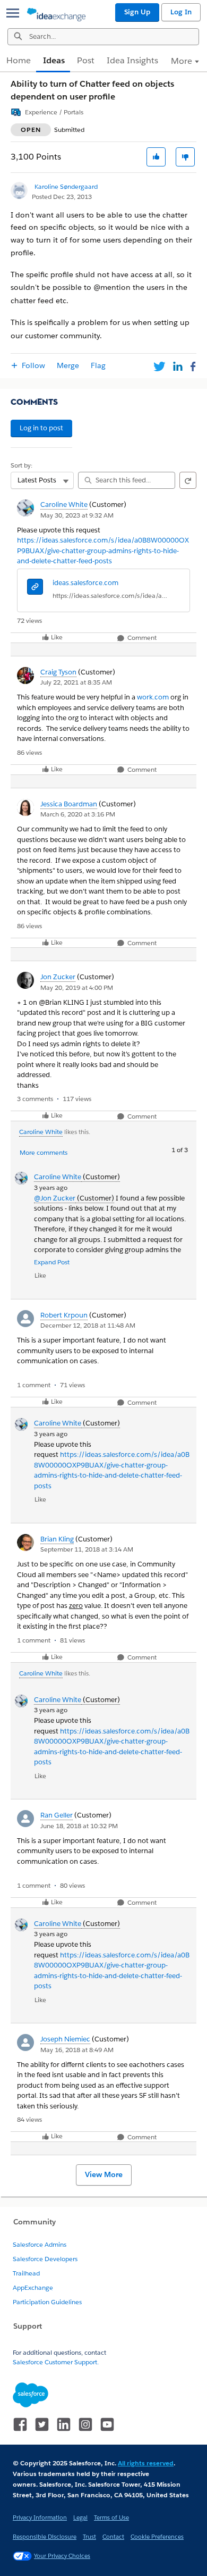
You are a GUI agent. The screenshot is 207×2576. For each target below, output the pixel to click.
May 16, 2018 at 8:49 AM (77, 2050)
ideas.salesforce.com (85, 583)
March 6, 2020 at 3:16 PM (78, 814)
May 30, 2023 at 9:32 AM (77, 515)
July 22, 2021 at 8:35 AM (76, 682)
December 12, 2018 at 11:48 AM (88, 1325)
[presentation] (35, 588)
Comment (141, 638)
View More (104, 2174)
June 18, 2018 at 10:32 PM (79, 1826)
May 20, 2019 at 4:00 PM (77, 987)
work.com (153, 697)
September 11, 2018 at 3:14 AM (87, 1549)
